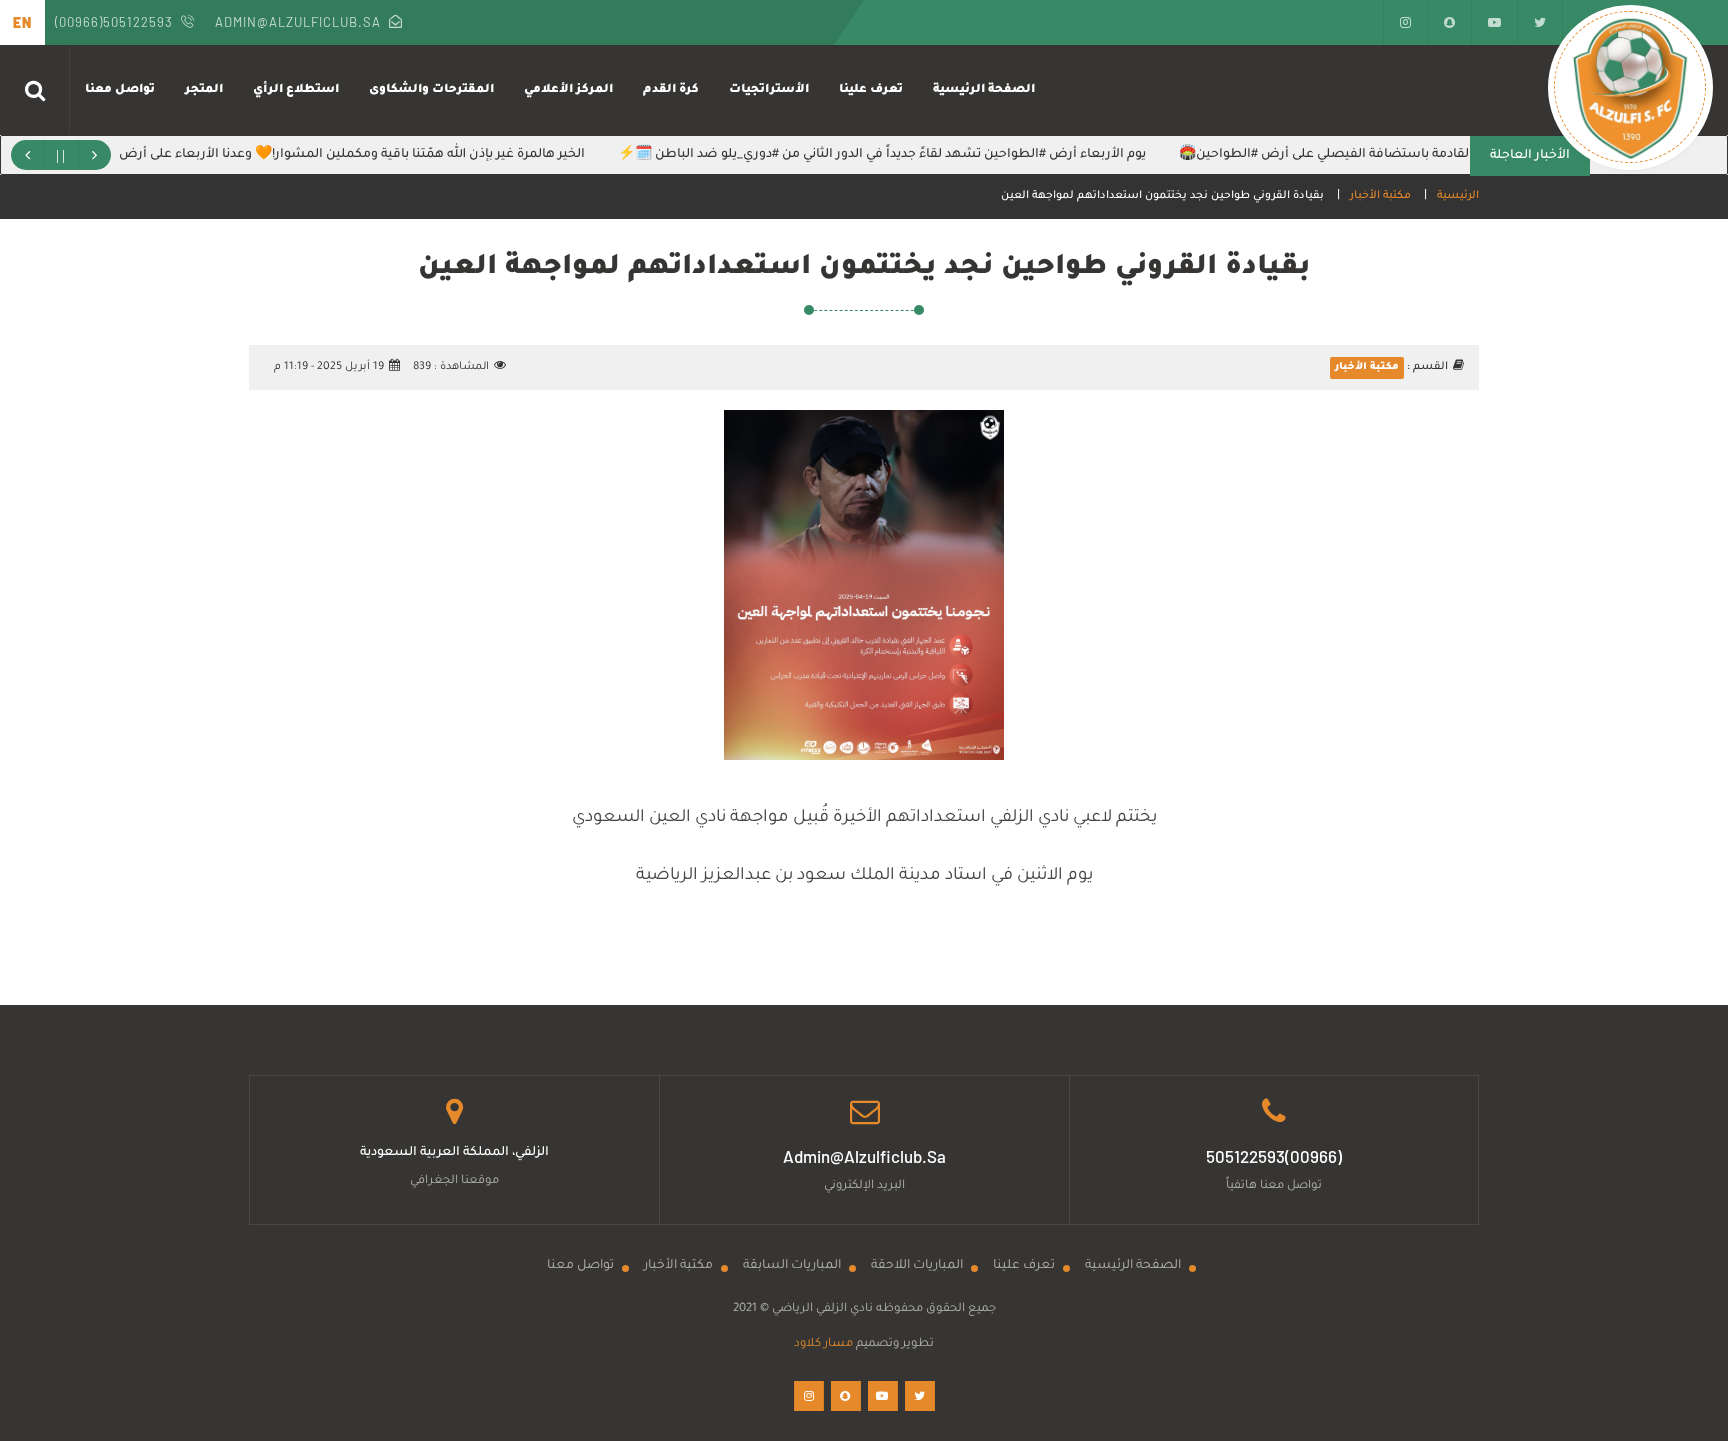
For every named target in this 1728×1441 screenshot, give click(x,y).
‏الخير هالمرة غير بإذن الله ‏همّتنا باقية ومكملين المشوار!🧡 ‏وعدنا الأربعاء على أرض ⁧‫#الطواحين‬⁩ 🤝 (333, 155)
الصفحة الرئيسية (984, 90)
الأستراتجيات (769, 90)
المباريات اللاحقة (917, 1266)
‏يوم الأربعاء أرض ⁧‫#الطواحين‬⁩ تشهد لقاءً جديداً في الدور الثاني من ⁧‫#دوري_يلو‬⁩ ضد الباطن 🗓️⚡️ (906, 155)
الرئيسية (1458, 196)
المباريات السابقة (792, 1266)
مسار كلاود (823, 1344)
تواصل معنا (120, 90)
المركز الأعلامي (568, 90)
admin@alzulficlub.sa (298, 22)
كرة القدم (671, 90)
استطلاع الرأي (296, 90)
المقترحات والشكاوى (431, 90)
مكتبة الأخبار (1380, 196)
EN (22, 22)
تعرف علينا (871, 90)
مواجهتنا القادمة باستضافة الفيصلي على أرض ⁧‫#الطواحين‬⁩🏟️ (1377, 155)
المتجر (204, 90)
